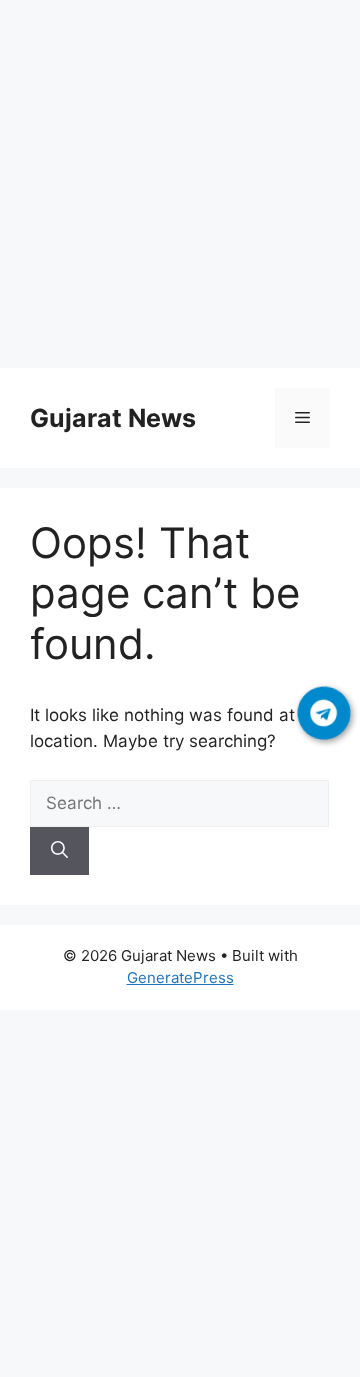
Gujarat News (113, 418)
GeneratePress (180, 977)
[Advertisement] (180, 188)
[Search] (59, 851)
